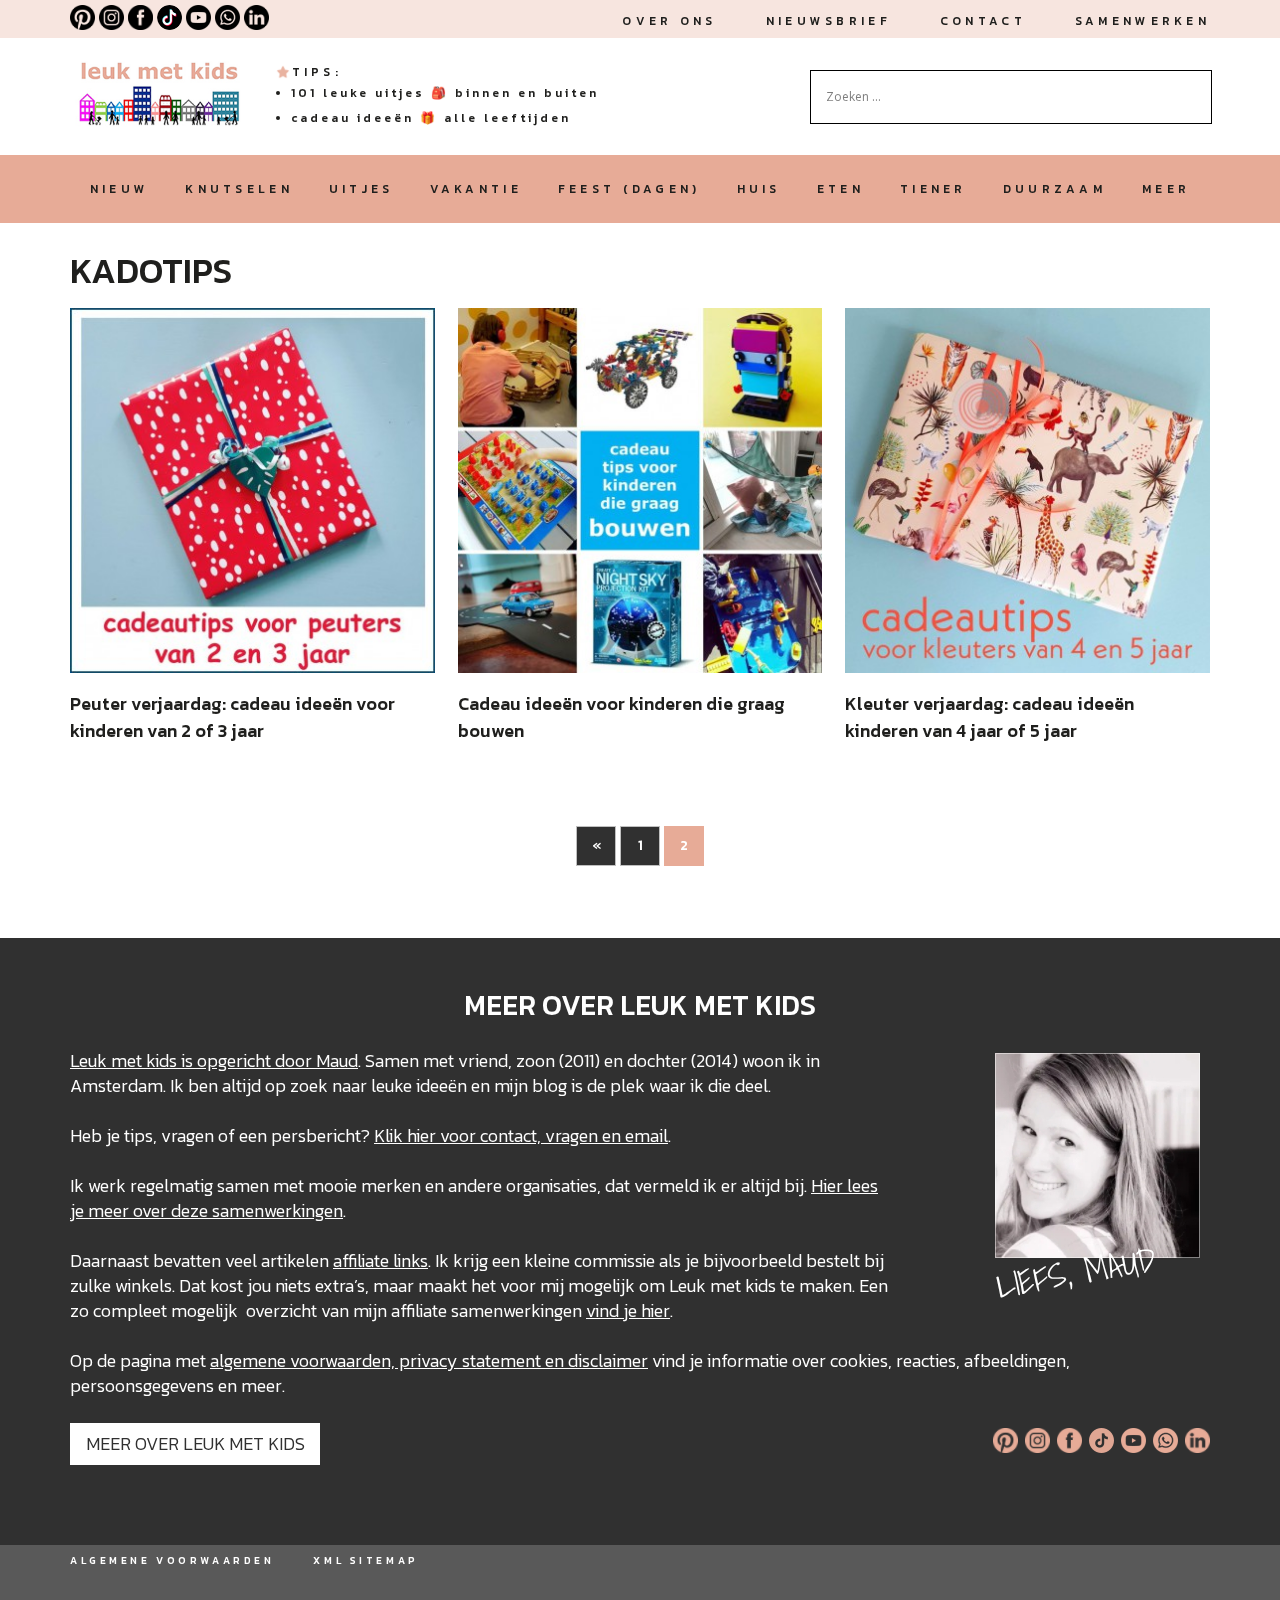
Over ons (669, 21)
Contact (983, 21)
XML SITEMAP (365, 1560)
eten (840, 189)
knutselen (239, 189)
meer (1166, 189)
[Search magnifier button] (1197, 85)
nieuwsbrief (828, 21)
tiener (933, 189)
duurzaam (1054, 189)
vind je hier (628, 1310)
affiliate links (380, 1260)
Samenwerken (1142, 21)
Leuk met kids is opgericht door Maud (214, 1060)
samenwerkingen (277, 1210)
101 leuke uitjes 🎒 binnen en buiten (445, 93)
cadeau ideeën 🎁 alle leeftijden (431, 118)
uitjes (361, 189)
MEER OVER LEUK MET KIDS (195, 1443)
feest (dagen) (629, 189)
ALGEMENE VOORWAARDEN (172, 1560)
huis (759, 189)
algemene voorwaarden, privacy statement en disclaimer (429, 1360)
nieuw (119, 189)
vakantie (476, 189)
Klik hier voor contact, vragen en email (521, 1135)
